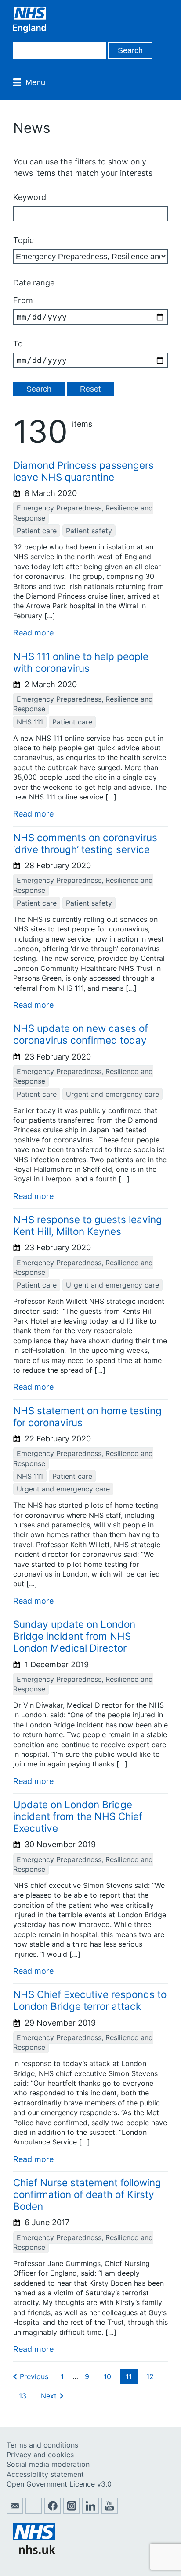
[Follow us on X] (34, 2512)
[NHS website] (34, 2551)
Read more (33, 633)
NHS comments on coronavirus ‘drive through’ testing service (85, 843)
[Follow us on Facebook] (53, 2512)
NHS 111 (30, 722)
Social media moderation (48, 2464)
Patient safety (89, 531)
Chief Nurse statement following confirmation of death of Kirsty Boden (87, 2194)
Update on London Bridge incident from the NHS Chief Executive (78, 1816)
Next (49, 2396)
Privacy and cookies (40, 2455)
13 (23, 2396)
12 (150, 2376)
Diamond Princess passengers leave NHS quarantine (83, 471)
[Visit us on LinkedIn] (90, 2512)
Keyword (30, 197)
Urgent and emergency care (112, 1094)
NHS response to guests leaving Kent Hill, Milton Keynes (88, 1225)
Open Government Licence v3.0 (59, 2484)
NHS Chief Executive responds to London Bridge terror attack (90, 2000)
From (23, 300)
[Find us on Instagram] (72, 2512)
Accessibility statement (45, 2474)
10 (107, 2376)
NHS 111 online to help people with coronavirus (81, 662)
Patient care (37, 531)
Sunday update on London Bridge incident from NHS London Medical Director (74, 1636)
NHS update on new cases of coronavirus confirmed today (81, 1034)
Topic (24, 240)
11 (129, 2376)
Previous (34, 2376)
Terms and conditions (42, 2445)
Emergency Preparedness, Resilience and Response (83, 513)
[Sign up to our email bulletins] (15, 2512)
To (18, 344)
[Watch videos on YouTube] (109, 2512)
